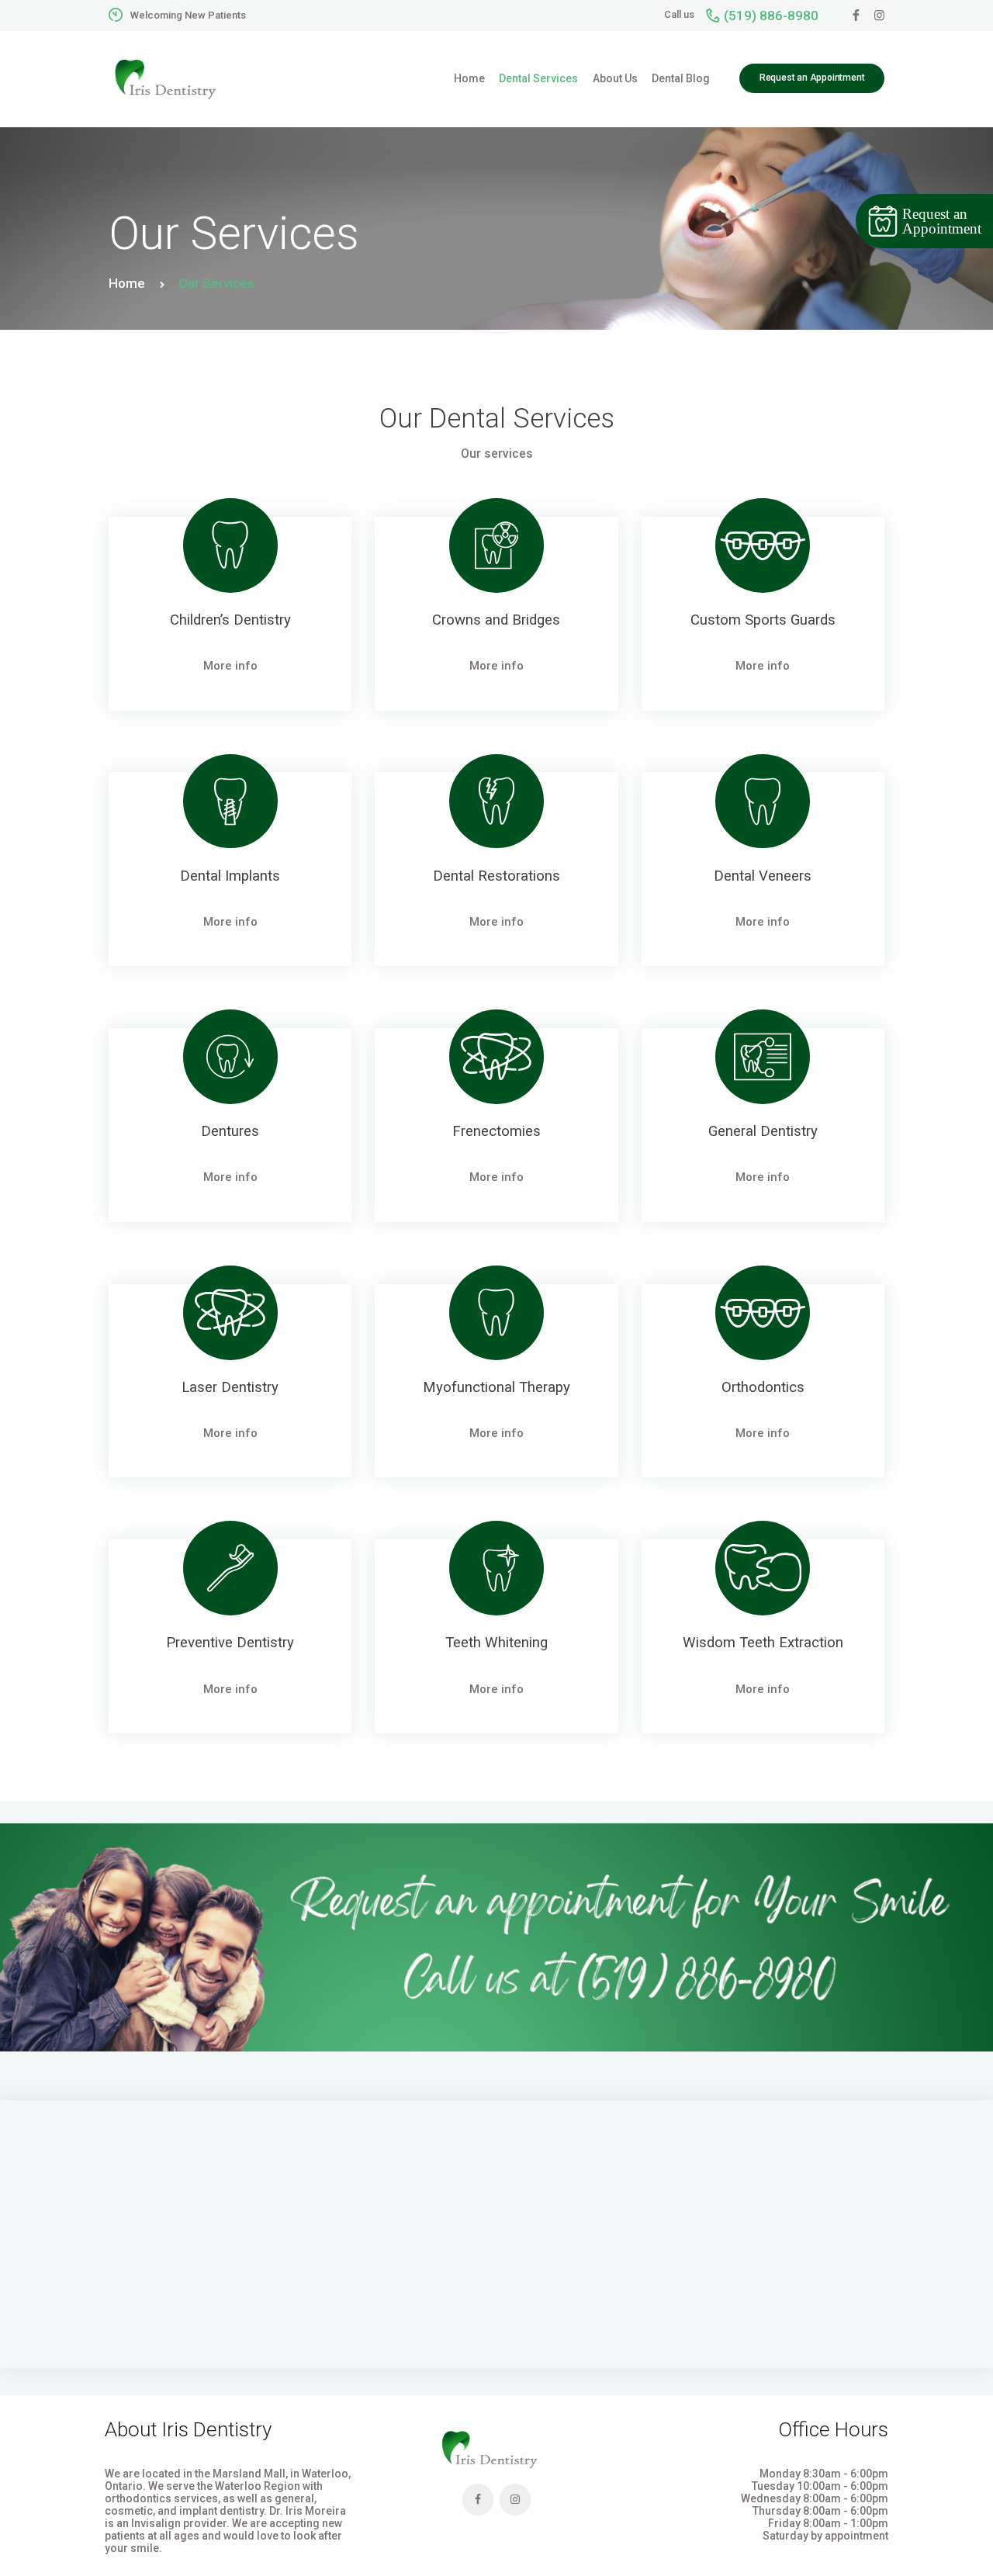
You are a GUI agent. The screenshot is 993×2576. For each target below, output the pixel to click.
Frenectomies (496, 1132)
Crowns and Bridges (496, 620)
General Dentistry (763, 1132)
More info (230, 666)
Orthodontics (763, 1388)
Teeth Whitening (496, 1643)
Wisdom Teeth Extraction (763, 1643)
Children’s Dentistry (230, 620)
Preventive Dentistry (230, 1643)
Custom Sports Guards (763, 620)
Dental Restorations (496, 876)
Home (127, 283)
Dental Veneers (763, 876)
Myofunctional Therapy (496, 1388)
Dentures (230, 1132)
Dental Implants (230, 876)
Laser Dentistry (230, 1388)
